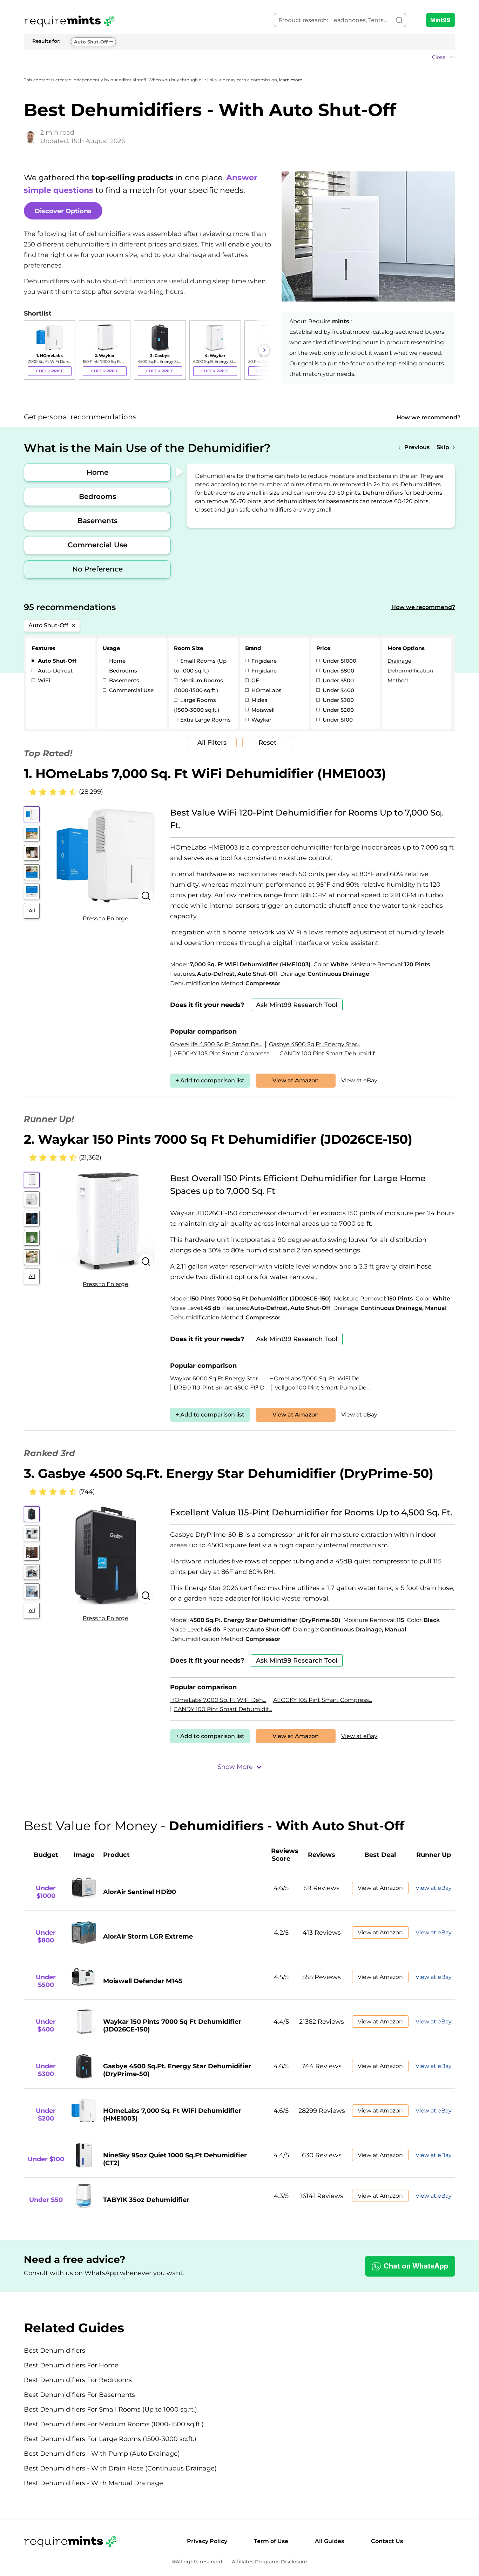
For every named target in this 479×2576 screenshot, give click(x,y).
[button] (239, 57)
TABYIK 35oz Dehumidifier (146, 2200)
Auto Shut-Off (91, 42)
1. (205, 773)
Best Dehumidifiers (55, 2351)
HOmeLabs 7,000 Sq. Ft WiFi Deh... (218, 1700)
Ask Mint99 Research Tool (297, 1005)
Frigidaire (263, 661)
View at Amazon (296, 1080)
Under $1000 (339, 661)
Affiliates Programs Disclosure (269, 2562)
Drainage (399, 661)
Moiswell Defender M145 (143, 1981)
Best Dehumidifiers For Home (71, 2365)
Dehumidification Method (410, 675)
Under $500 (338, 680)
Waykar (261, 720)
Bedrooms (97, 496)
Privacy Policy (207, 2541)
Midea (259, 700)
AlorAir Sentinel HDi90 (140, 1892)
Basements (97, 521)
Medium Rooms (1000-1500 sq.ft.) (198, 685)
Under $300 (338, 700)
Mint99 (440, 20)
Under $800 (338, 671)
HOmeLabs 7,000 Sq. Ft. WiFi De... (316, 1378)
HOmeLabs (266, 690)
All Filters (212, 743)
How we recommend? (429, 417)
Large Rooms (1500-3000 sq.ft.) (197, 705)
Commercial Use (97, 545)
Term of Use (271, 2541)
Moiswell (262, 710)
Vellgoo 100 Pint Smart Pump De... (322, 1388)
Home (97, 472)
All (32, 911)
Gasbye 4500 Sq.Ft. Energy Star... (315, 1044)
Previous (417, 447)
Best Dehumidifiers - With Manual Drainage (93, 2483)
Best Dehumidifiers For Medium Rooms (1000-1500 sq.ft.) (114, 2424)
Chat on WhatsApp (416, 2266)
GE (255, 680)
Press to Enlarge (106, 918)
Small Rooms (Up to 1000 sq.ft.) (200, 666)
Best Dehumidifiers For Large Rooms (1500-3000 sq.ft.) (110, 2439)
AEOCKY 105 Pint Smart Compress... (223, 1053)
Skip (443, 447)
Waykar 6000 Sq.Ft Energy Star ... (216, 1378)
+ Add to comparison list (210, 1080)
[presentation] (31, 350)
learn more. (291, 80)
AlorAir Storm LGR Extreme (148, 1936)
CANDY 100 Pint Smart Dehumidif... (329, 1053)
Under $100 (337, 720)
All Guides (329, 2541)
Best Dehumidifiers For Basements (79, 2395)
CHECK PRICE (50, 371)
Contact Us (387, 2541)
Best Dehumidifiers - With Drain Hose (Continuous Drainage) (120, 2468)
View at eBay (359, 1080)
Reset (267, 743)
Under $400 (338, 690)
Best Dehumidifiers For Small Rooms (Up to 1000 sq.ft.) (110, 2409)
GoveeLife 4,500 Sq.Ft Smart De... (216, 1044)
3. (229, 1473)
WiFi (43, 680)
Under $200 (338, 710)
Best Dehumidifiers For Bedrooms (78, 2380)
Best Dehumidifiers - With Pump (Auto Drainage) (102, 2454)
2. (218, 1139)
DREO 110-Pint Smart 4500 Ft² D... (221, 1388)
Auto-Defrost (55, 671)
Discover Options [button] (63, 211)
